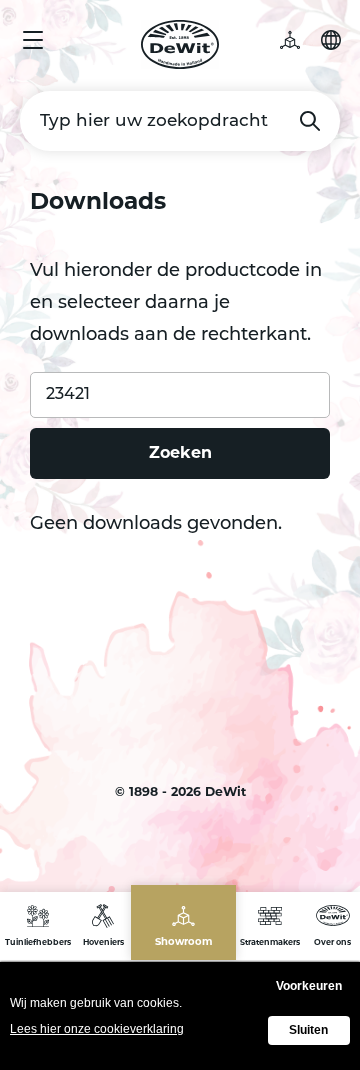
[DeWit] (180, 44)
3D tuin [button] (300, 40)
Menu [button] (33, 40)
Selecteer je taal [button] (331, 40)
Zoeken (310, 121)
